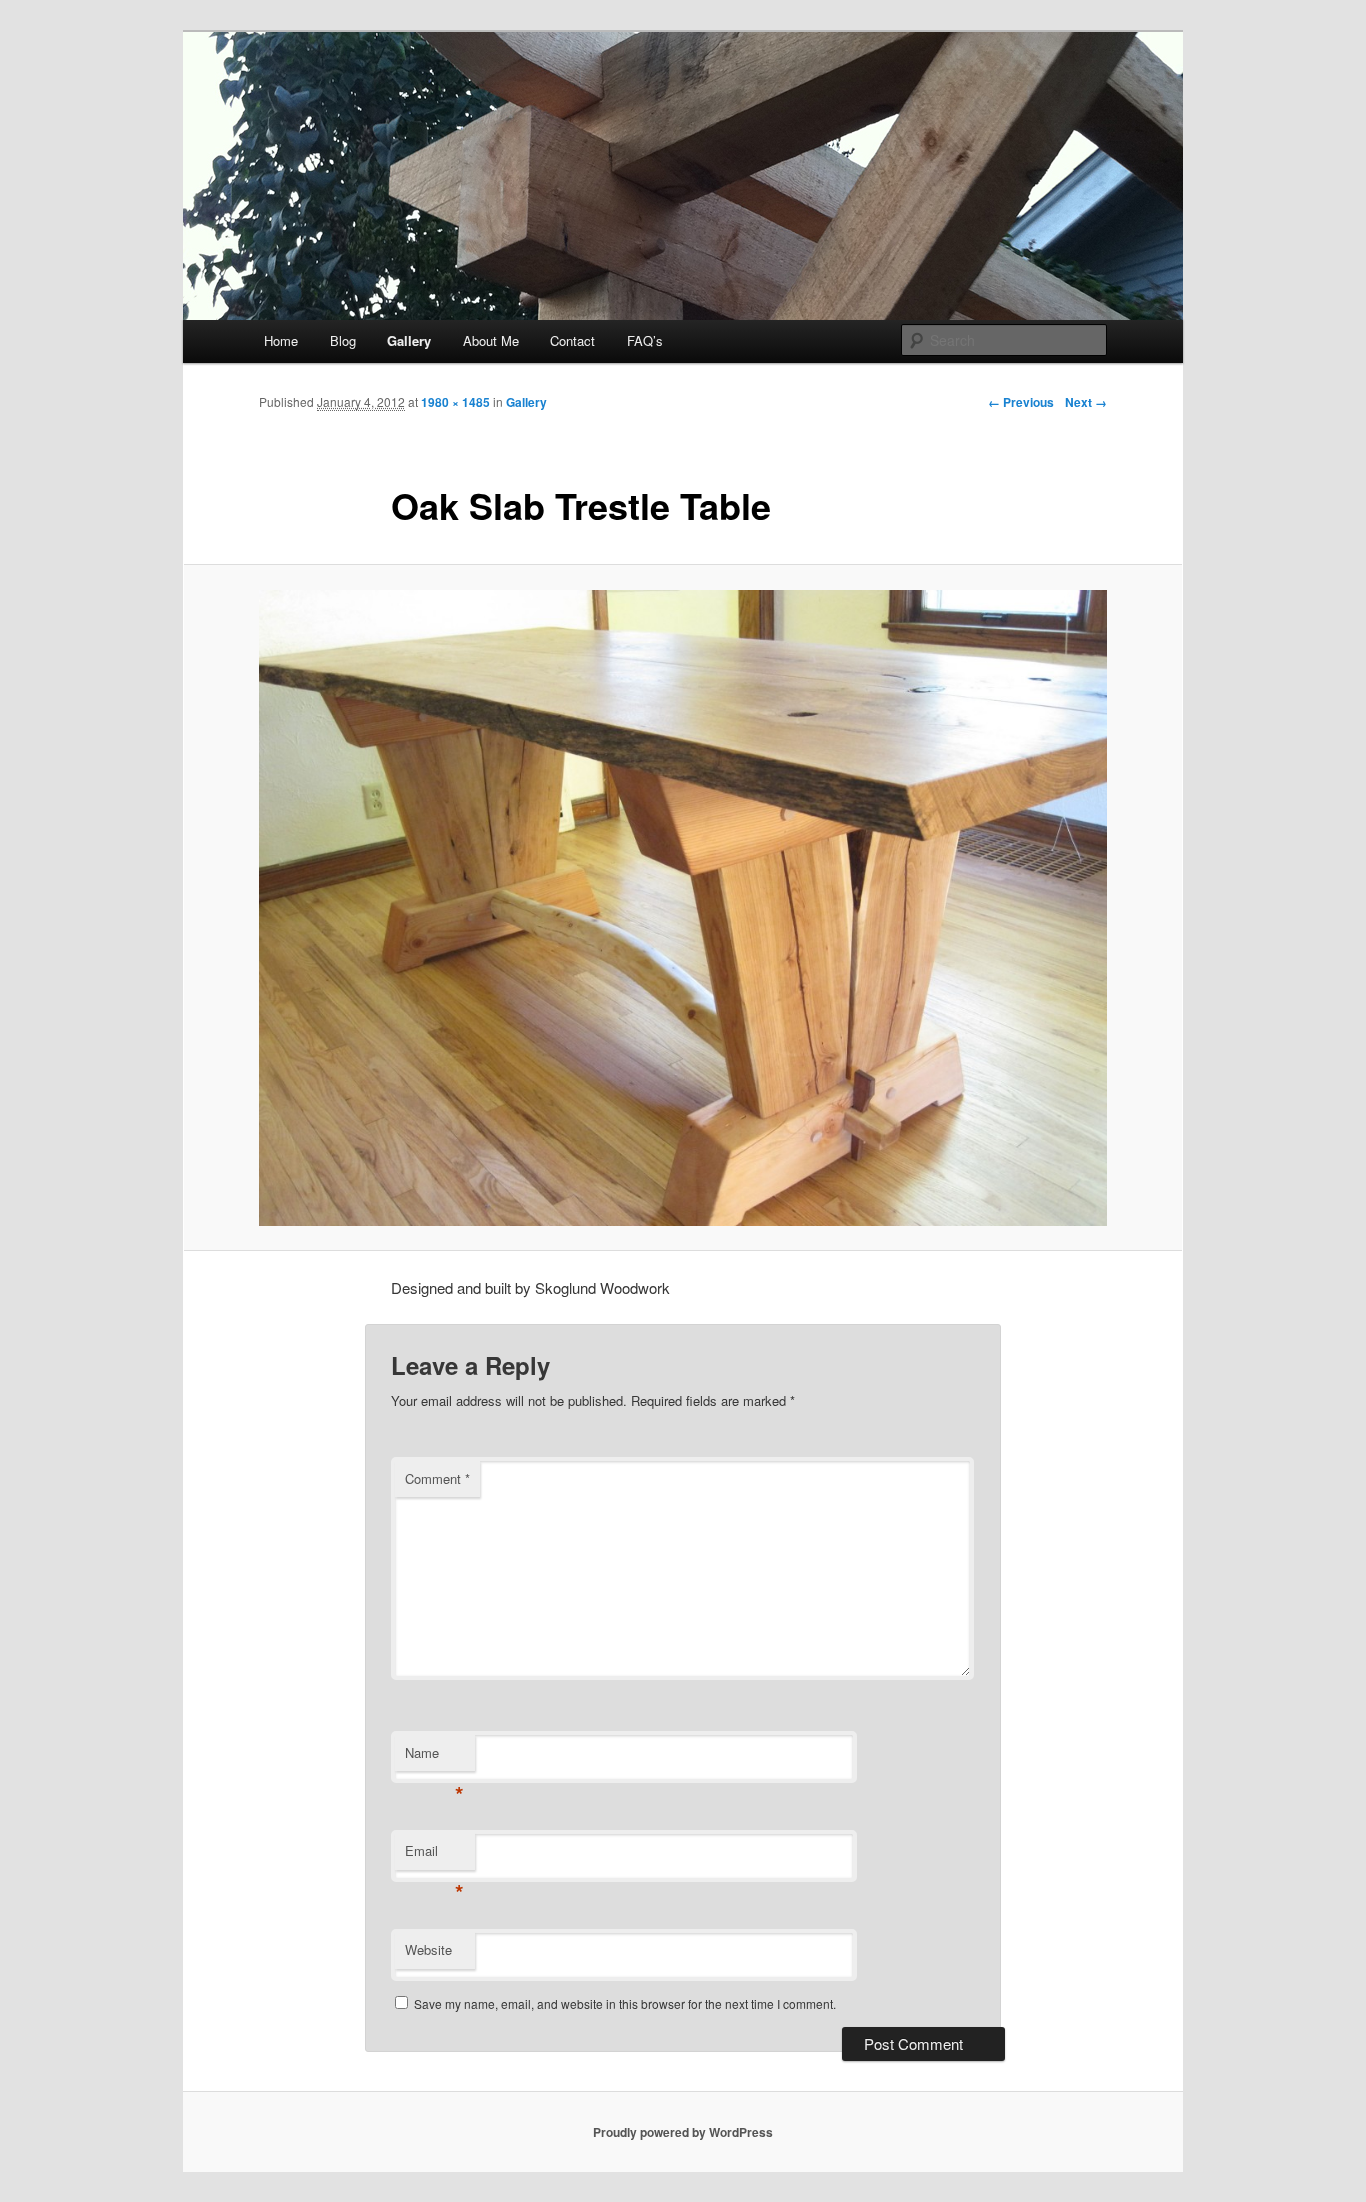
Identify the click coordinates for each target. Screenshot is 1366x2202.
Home (281, 340)
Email (434, 1855)
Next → (1086, 402)
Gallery (409, 340)
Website (428, 1949)
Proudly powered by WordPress (683, 2132)
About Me (491, 340)
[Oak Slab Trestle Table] (683, 908)
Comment (437, 1478)
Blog (343, 340)
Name (434, 1757)
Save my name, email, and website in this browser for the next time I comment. (625, 2003)
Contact (572, 340)
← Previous (1021, 402)
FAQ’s (645, 340)
